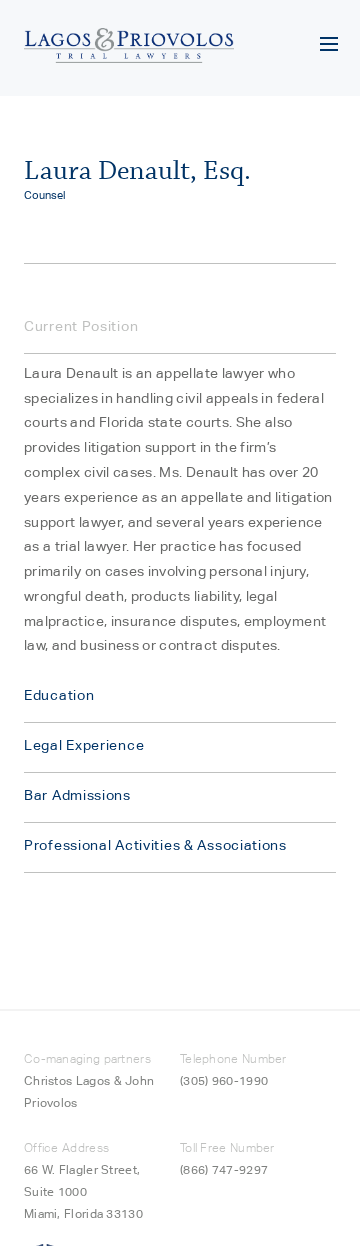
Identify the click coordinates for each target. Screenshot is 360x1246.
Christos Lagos (67, 1080)
